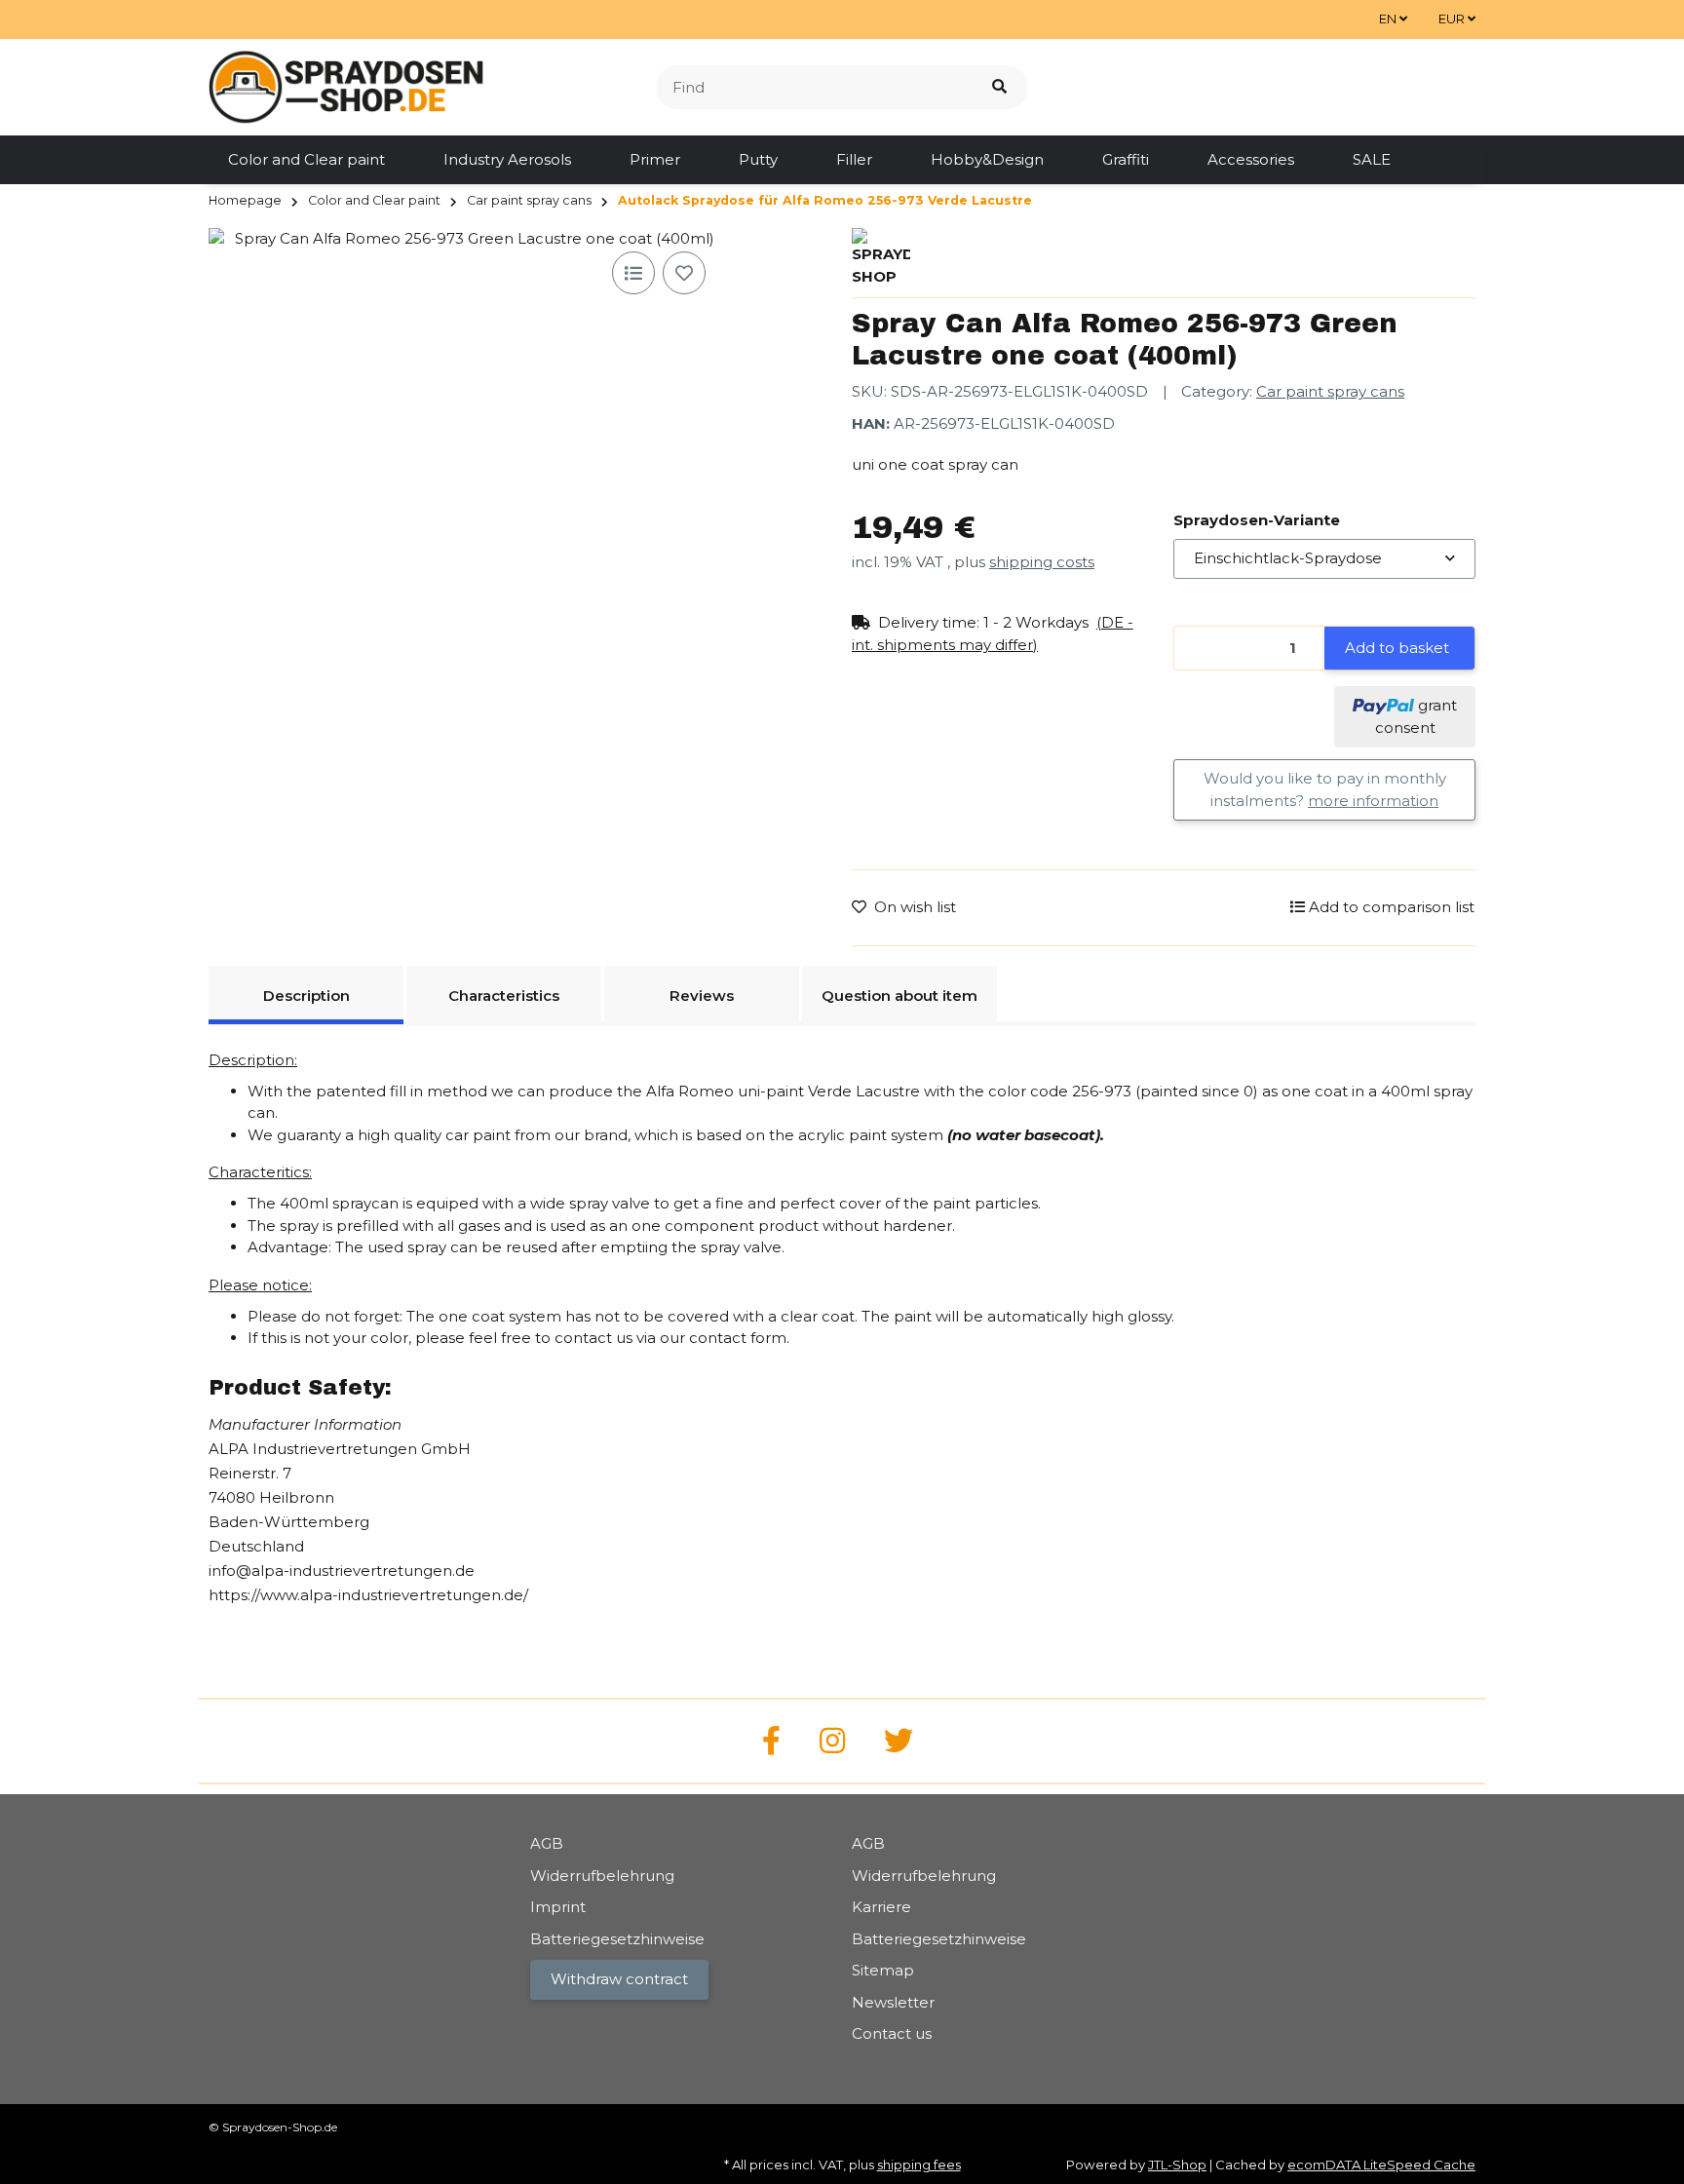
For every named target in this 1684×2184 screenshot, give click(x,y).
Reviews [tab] (702, 996)
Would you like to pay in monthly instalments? (1325, 789)
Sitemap (883, 1970)
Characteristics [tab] (504, 996)
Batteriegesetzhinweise (617, 1939)
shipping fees (919, 2165)
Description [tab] (306, 996)
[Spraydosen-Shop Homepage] (346, 85)
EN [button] (1389, 19)
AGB (547, 1843)
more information (1373, 801)
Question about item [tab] (899, 996)
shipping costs (1042, 562)
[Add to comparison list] (633, 273)
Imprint (558, 1907)
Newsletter (893, 2002)
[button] (1003, 634)
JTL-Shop (1177, 2165)
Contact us (892, 2033)
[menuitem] (306, 160)
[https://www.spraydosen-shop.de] (771, 1741)
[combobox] (1324, 559)
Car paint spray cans (1330, 391)
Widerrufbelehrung (602, 1876)
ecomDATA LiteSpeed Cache (1381, 2165)
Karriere (881, 1907)
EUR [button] (1453, 19)
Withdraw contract (619, 1979)
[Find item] (999, 87)
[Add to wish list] (684, 273)
